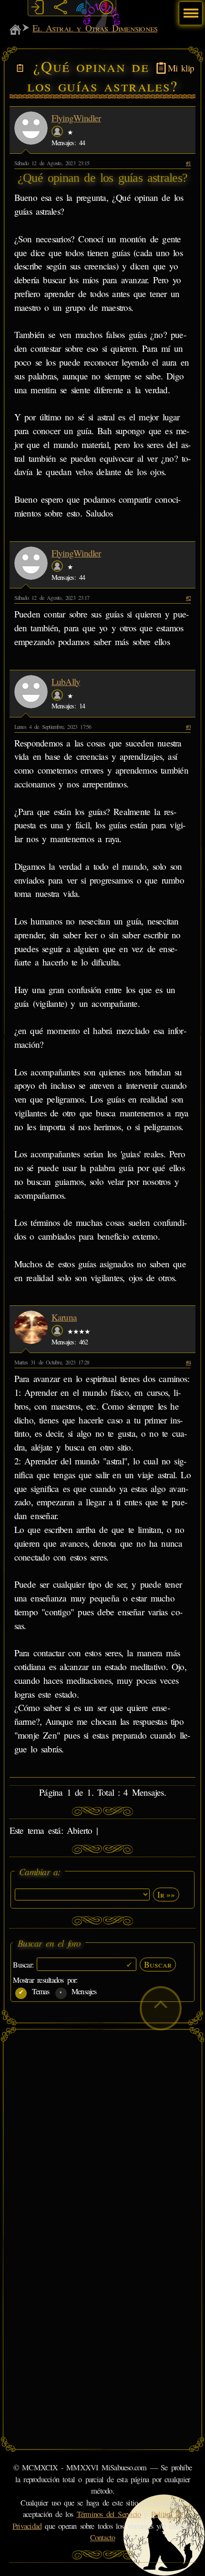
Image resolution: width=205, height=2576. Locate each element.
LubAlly (66, 681)
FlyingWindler (76, 118)
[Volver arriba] (161, 2008)
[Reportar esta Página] (106, 8)
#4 (188, 1362)
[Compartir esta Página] (60, 8)
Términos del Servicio (109, 2514)
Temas (39, 1991)
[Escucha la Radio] (83, 8)
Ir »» (166, 1894)
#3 (188, 726)
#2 (188, 597)
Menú (190, 8)
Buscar (158, 1964)
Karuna (64, 1317)
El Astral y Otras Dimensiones (95, 28)
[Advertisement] (102, 2137)
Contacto (103, 2537)
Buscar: (25, 1964)
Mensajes (82, 1991)
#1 (188, 163)
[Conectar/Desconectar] (37, 8)
